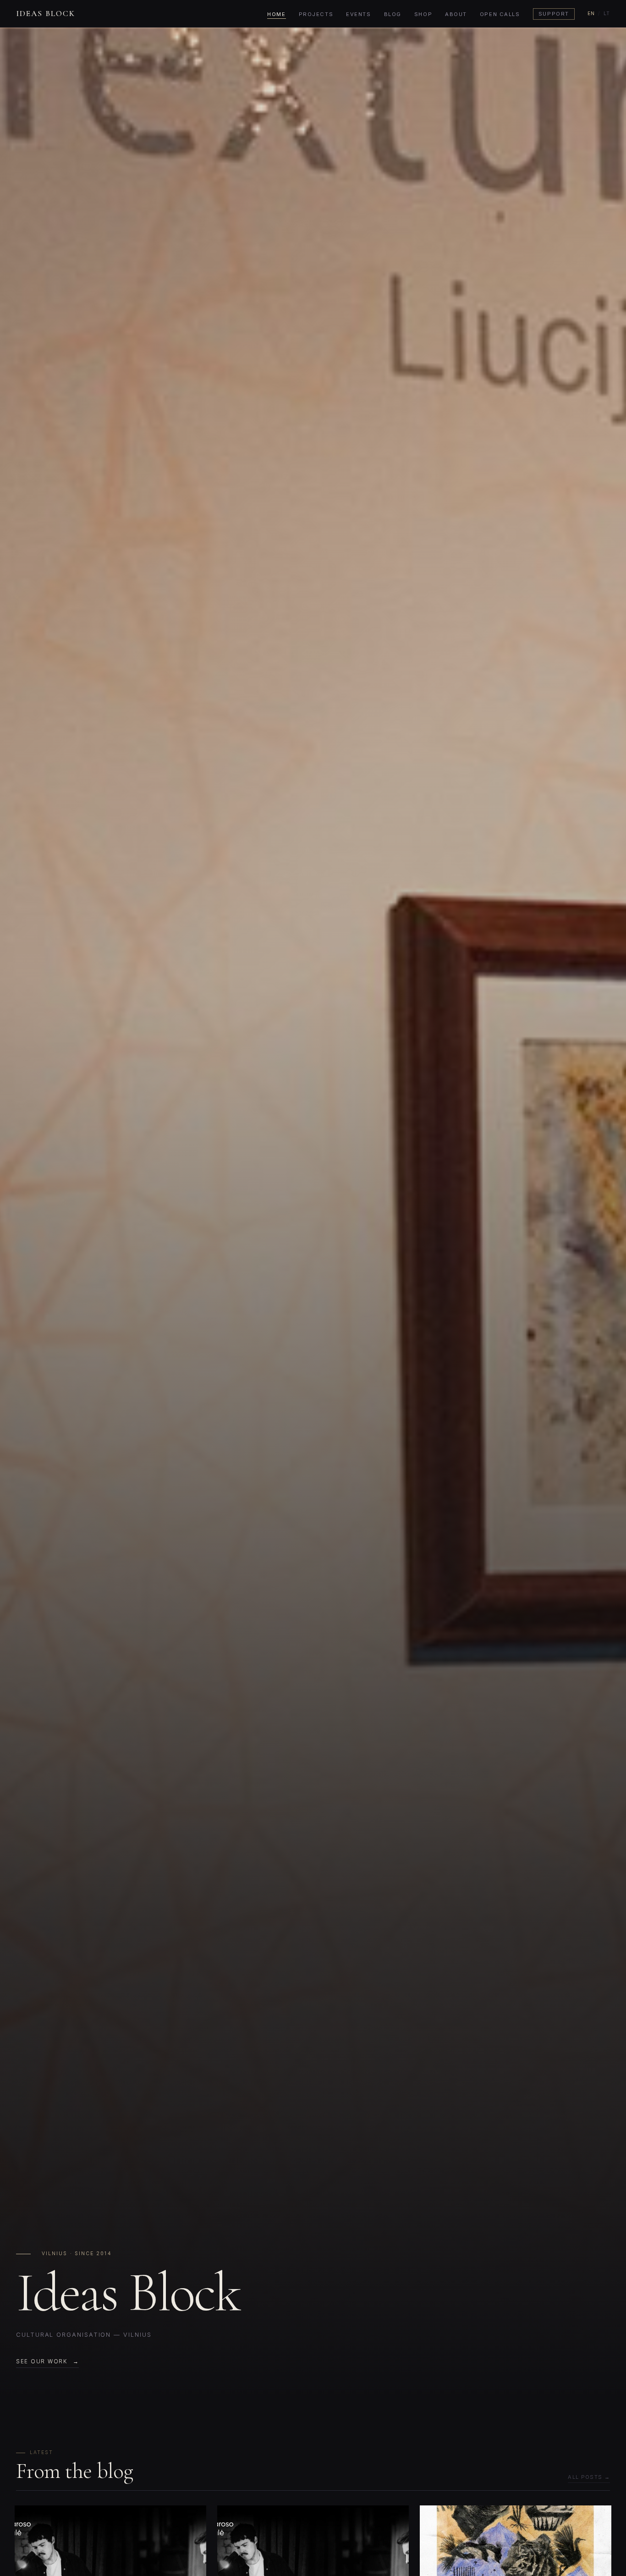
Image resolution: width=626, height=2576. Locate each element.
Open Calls (500, 14)
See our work (42, 2361)
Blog (393, 14)
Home (276, 14)
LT (607, 14)
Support (554, 14)
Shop (423, 14)
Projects (316, 14)
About (456, 14)
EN (591, 14)
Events (358, 14)
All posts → (589, 2477)
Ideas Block (46, 14)
